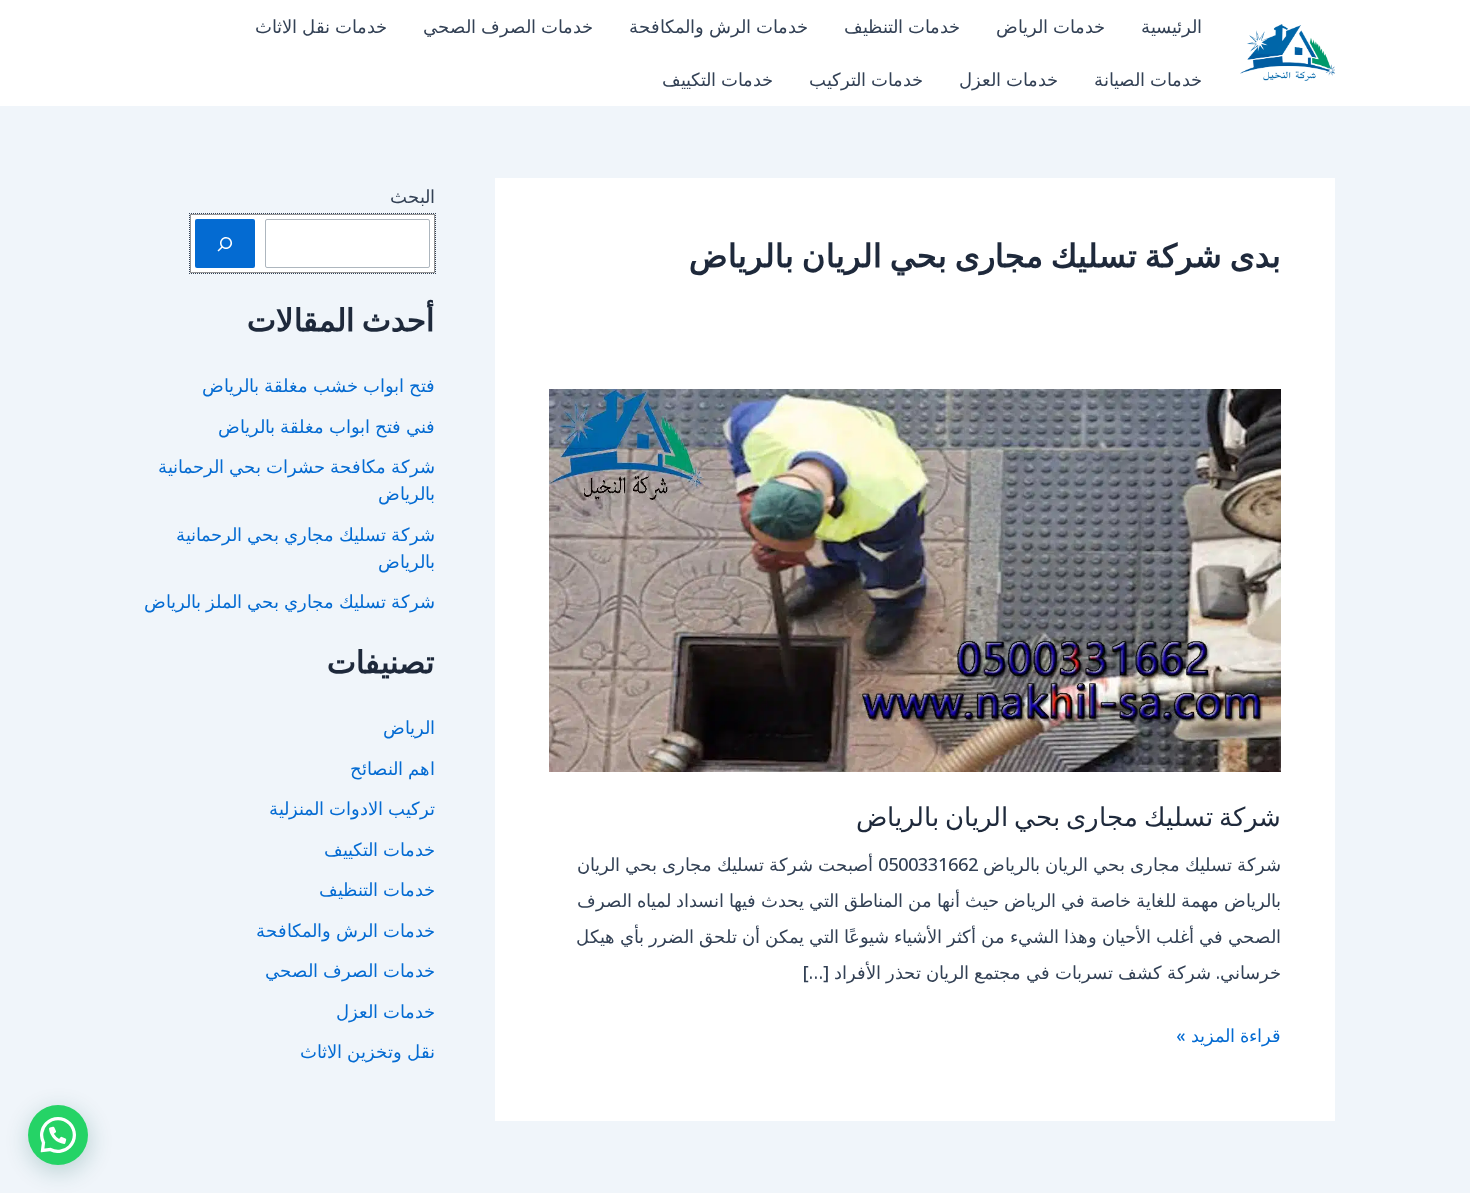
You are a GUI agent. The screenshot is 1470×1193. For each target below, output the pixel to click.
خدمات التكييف (717, 79)
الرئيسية (1171, 26)
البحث (412, 196)
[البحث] (225, 243)
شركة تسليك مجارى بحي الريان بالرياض (1068, 815)
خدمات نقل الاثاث (321, 26)
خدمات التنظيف (902, 26)
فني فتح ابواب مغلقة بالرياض (326, 426)
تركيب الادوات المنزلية (352, 808)
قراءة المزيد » (1228, 1037)
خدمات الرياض (1050, 26)
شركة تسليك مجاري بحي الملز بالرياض (289, 601)
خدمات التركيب (866, 79)
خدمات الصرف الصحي (508, 26)
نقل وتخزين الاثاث (367, 1051)
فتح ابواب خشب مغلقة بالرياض (318, 385)
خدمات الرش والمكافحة (718, 26)
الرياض (409, 727)
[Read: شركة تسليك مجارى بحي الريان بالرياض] (915, 578)
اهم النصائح (392, 768)
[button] (58, 1135)
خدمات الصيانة (1148, 79)
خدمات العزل (1008, 79)
